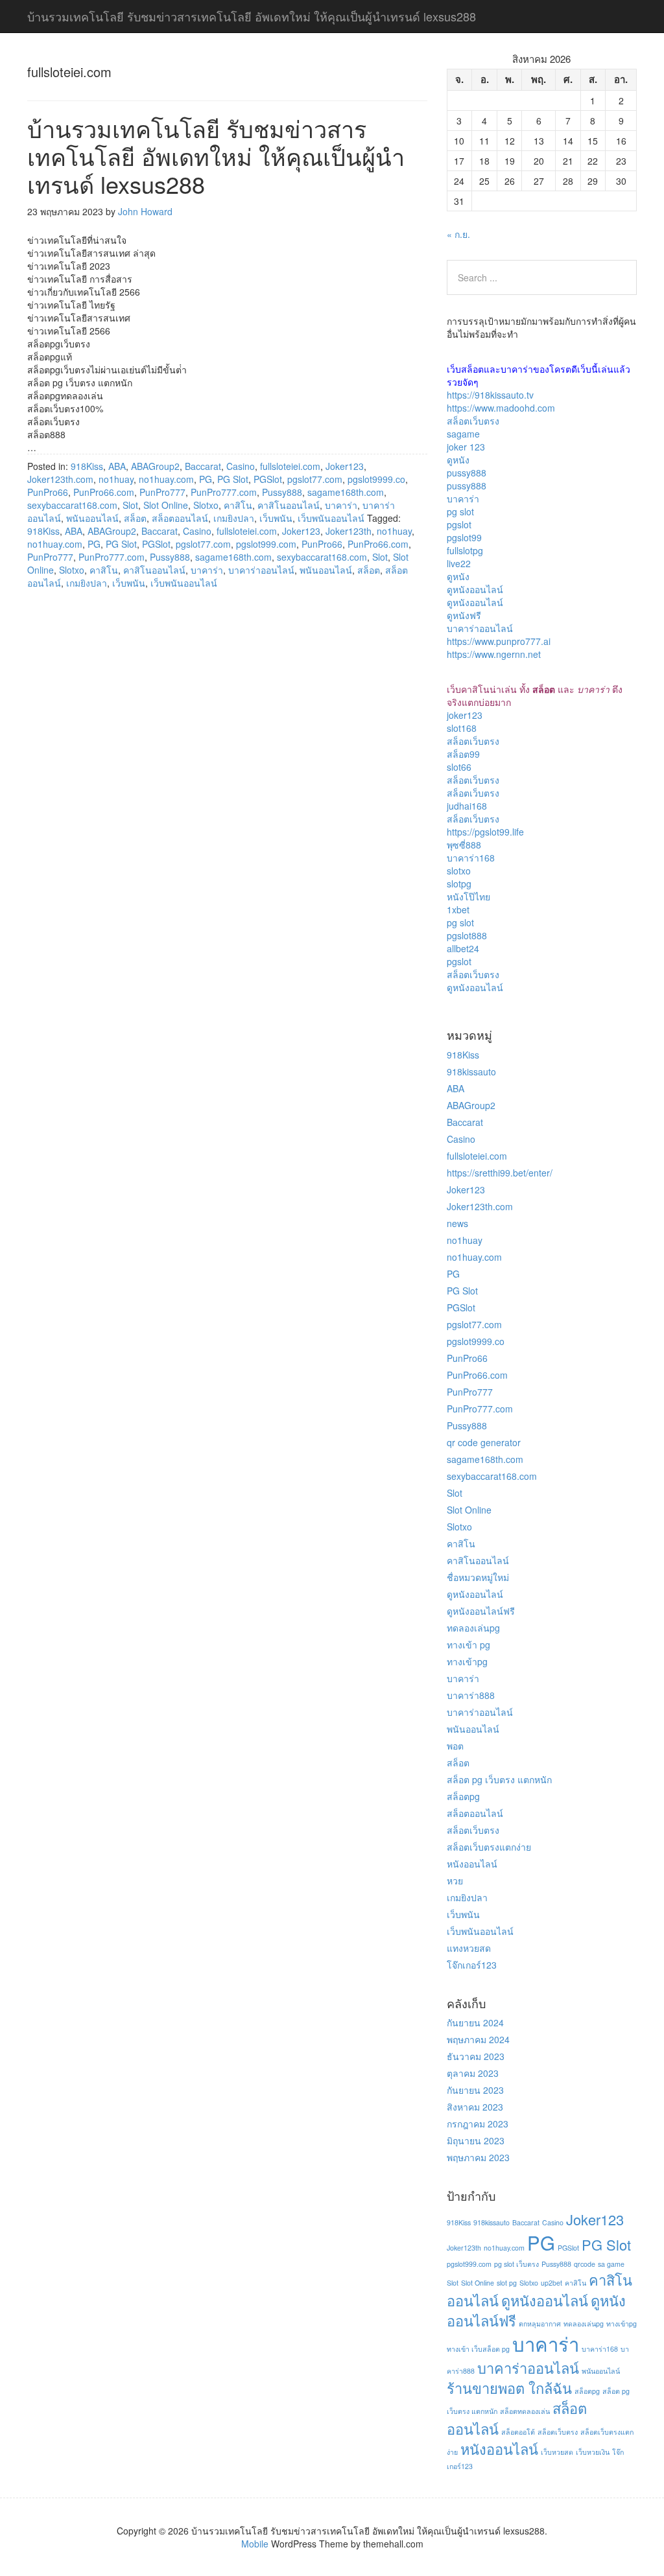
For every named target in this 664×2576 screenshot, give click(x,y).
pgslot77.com (315, 479)
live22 (459, 563)
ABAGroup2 (155, 466)
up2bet (551, 2283)
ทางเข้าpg (467, 1661)
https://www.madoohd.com (501, 408)
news (457, 1223)
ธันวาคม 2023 (476, 2056)
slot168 (462, 728)
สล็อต (135, 518)
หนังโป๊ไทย (468, 896)
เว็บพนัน (276, 518)
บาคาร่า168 (471, 858)
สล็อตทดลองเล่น (525, 2411)
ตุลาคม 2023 (473, 2073)
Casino (241, 466)
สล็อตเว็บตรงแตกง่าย (489, 1847)
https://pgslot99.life (485, 832)
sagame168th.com (346, 492)
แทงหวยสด (469, 1948)
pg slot (460, 511)
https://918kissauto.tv (490, 395)
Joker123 (345, 466)
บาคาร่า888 (471, 1695)
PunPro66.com (104, 492)
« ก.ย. (458, 234)
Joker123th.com (60, 479)
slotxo (459, 871)
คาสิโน (238, 505)
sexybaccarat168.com (72, 505)
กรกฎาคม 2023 (478, 2124)
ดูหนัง (458, 460)
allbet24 (463, 948)
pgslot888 (467, 935)
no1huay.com (166, 479)
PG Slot (233, 479)
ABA (117, 466)
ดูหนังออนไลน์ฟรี (481, 1611)
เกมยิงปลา (234, 518)
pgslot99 (464, 537)
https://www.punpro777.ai (499, 641)
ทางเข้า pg (468, 1645)
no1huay (116, 479)
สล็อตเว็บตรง (473, 421)
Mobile (255, 2544)
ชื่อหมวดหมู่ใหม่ (478, 1577)
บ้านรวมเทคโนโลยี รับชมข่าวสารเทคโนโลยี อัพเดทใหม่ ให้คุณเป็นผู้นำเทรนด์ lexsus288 (216, 156)
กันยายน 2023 (475, 2090)
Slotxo (206, 505)
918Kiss (87, 466)
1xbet (458, 909)
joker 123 (466, 447)
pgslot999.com (266, 544)
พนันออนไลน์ (92, 518)
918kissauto (471, 1071)
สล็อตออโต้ (518, 2432)
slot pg (507, 2283)
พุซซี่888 (464, 845)
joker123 (465, 715)
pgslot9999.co (376, 479)
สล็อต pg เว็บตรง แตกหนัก (499, 1779)
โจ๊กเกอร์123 (472, 1965)
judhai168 (467, 806)
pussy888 (467, 473)
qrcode (585, 2264)
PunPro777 (162, 492)
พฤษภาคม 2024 (478, 2039)
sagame (463, 434)
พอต (455, 1746)
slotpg (459, 884)
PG (206, 479)
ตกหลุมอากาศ (540, 2324)
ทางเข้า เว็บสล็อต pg (478, 2349)
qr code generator (484, 1442)
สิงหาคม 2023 (475, 2107)
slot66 (459, 767)
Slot (130, 505)
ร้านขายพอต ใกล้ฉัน (509, 2388)
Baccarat (203, 466)
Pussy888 (282, 492)
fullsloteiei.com (290, 466)
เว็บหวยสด (557, 2452)
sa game (611, 2264)
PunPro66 (48, 492)
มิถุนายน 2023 (476, 2140)
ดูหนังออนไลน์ (475, 589)
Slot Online (166, 505)
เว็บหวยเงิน (593, 2452)
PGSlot (268, 479)
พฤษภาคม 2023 (478, 2157)
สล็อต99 (463, 754)
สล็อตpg (463, 1796)
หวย (455, 1880)
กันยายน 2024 (475, 2022)
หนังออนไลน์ (472, 1864)
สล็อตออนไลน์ (180, 518)
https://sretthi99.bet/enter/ (500, 1173)
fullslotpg (465, 550)
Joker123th (349, 531)
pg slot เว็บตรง (516, 2264)
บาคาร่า (341, 505)
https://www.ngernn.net (494, 654)
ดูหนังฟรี (464, 615)
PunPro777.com (224, 492)
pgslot (459, 524)
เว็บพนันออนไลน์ (331, 518)
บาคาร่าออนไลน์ (261, 570)
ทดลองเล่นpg (473, 1628)
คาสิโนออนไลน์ (289, 505)
